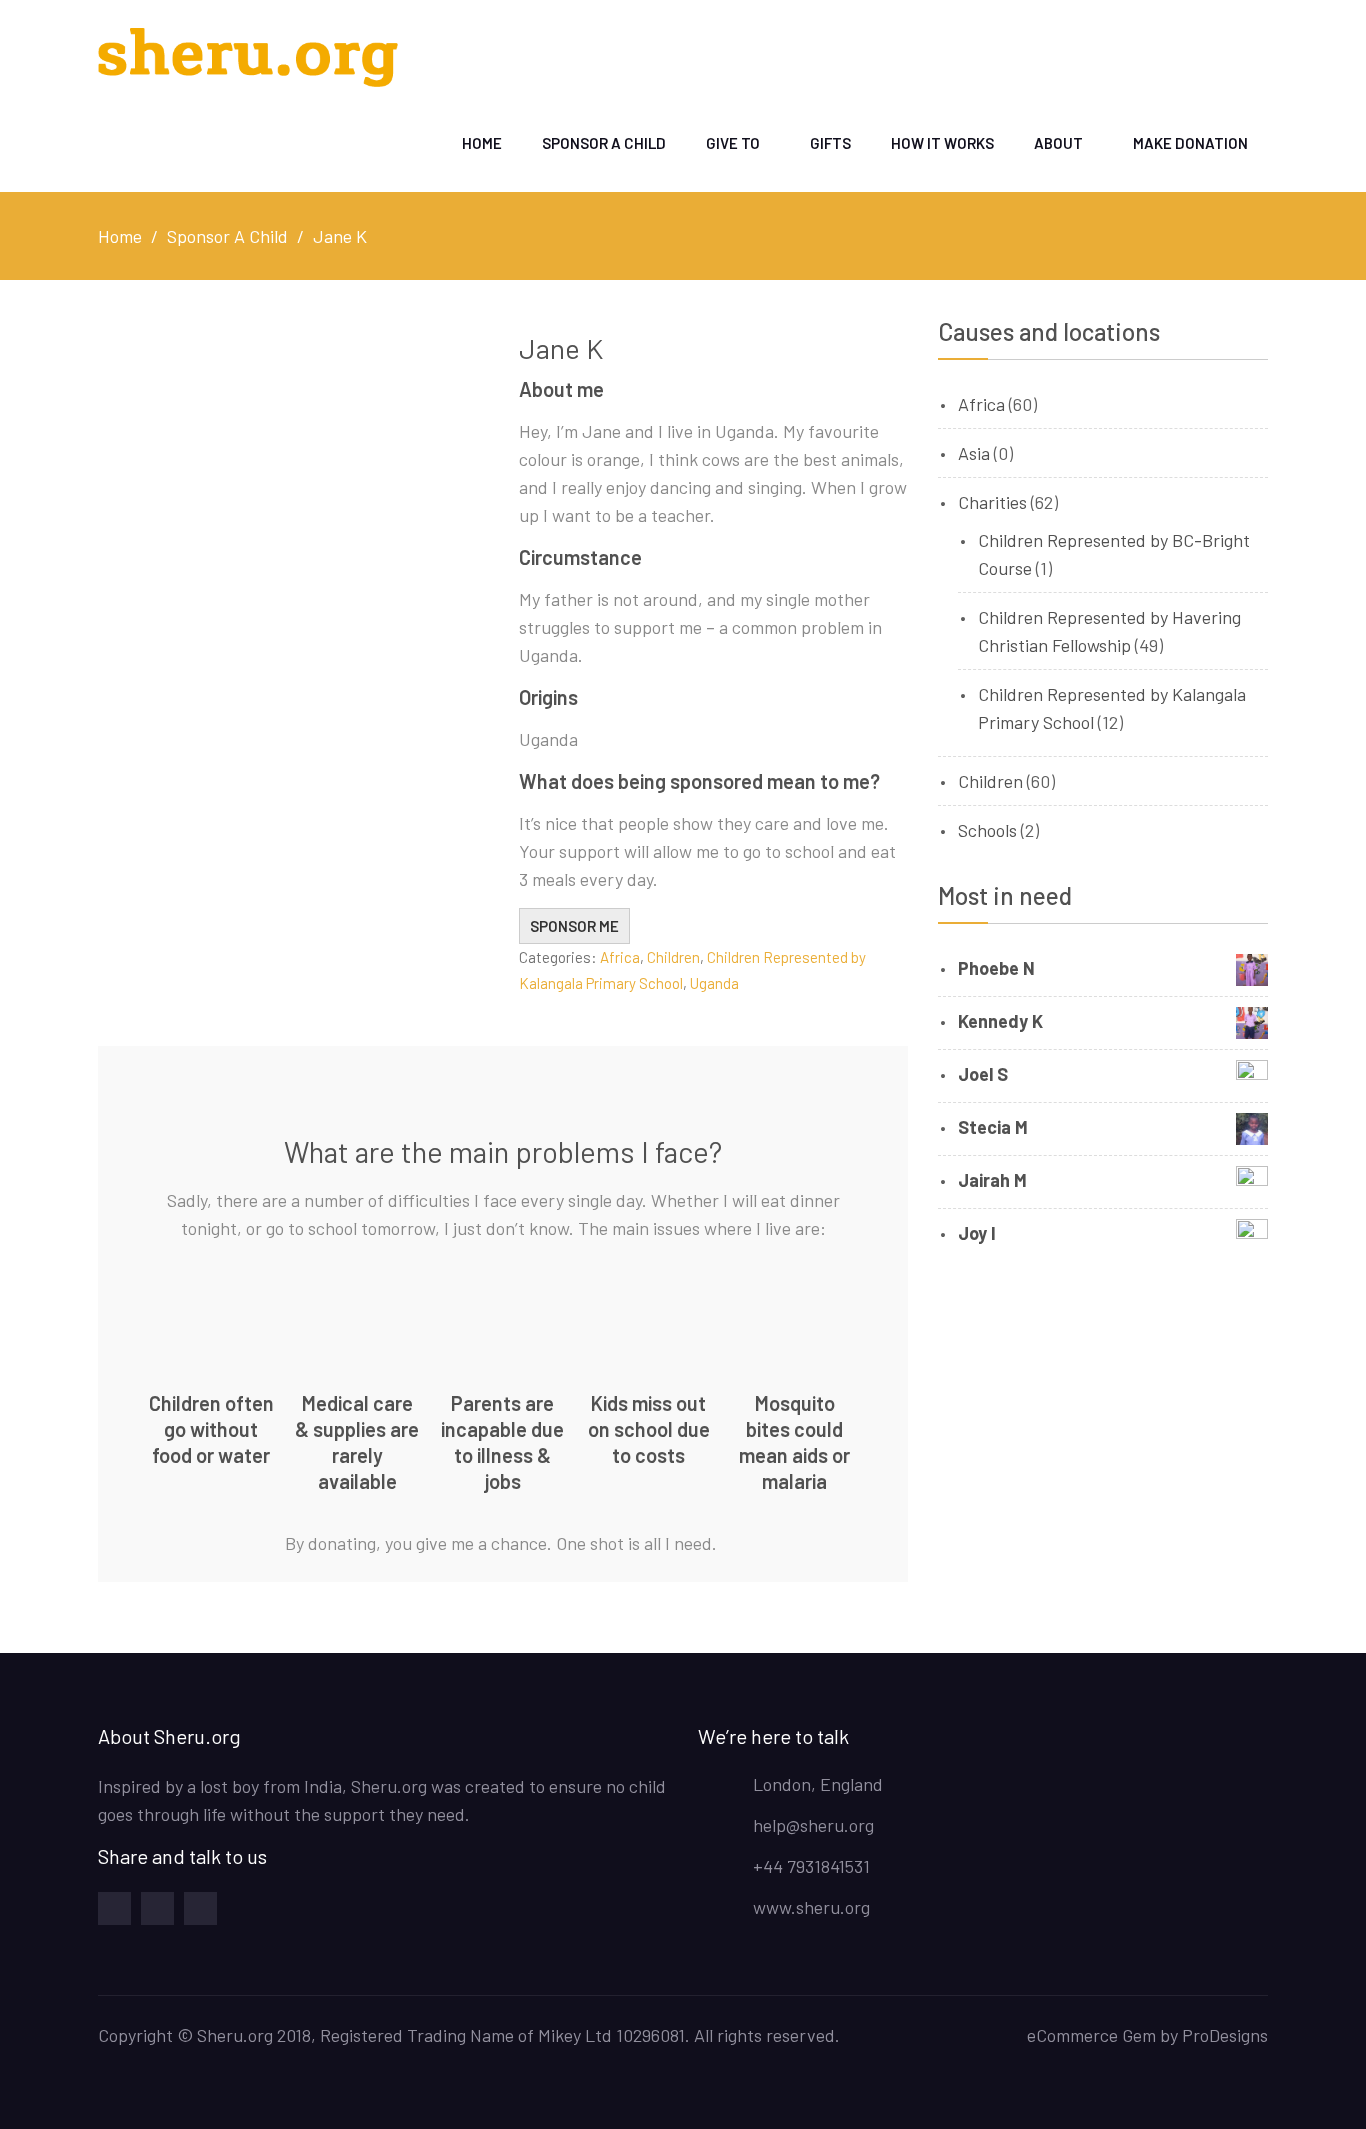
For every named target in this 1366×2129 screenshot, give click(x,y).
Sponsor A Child (604, 143)
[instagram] (157, 1908)
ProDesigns (1225, 2035)
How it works (942, 143)
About (1058, 143)
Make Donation (1190, 143)
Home (482, 143)
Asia (974, 453)
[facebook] (114, 1908)
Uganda (714, 983)
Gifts (830, 143)
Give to (733, 143)
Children (673, 957)
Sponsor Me (574, 926)
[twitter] (200, 1908)
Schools (987, 830)
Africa (620, 957)
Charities (992, 502)
